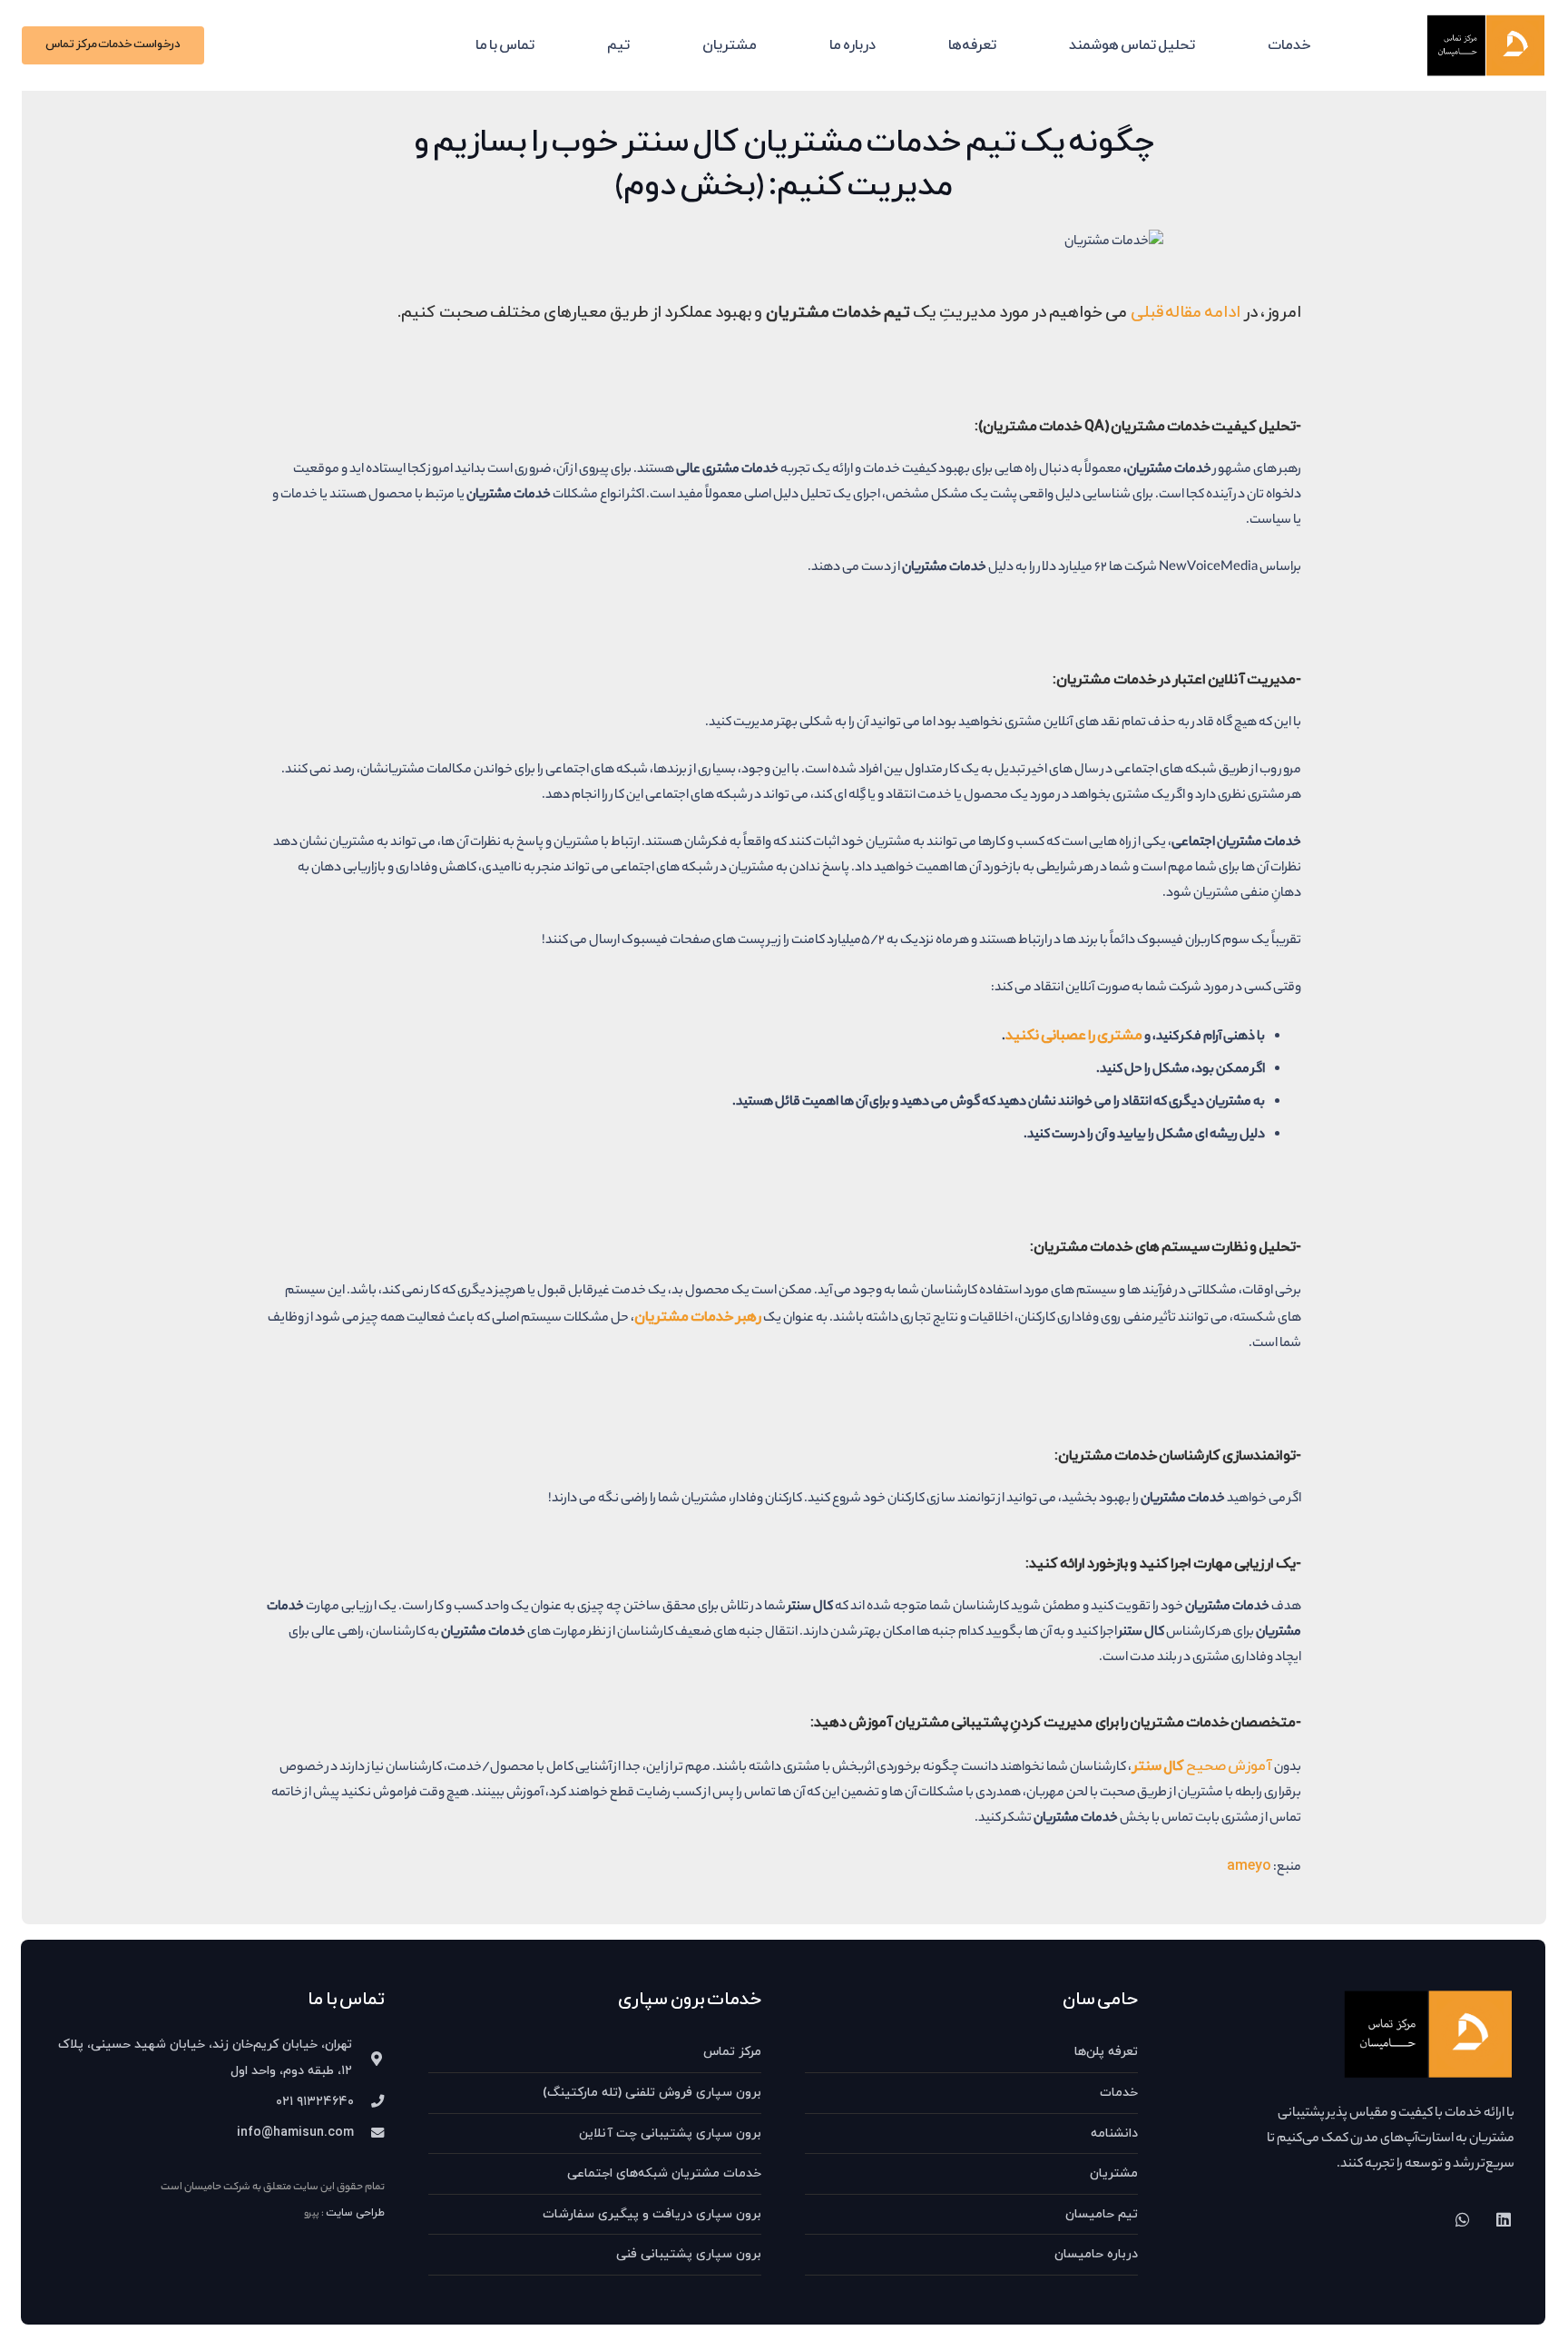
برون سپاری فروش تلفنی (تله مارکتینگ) (652, 2093)
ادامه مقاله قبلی (1187, 313)
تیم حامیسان (1102, 2214)
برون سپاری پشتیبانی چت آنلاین (670, 2134)
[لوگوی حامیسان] (1486, 45)
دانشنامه (1114, 2134)
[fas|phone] (369, 2103)
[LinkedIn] (1503, 2220)
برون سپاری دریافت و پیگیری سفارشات (652, 2214)
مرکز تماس (732, 2052)
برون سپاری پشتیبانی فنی (689, 2254)
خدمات (1119, 2093)
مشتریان (1114, 2173)
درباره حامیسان (1096, 2254)
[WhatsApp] (1462, 2220)
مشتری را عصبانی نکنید (1074, 1036)
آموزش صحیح (1203, 1766)
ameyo (1249, 1866)
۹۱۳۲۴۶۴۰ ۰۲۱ (315, 2102)
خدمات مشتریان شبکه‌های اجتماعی (664, 2173)
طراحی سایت (355, 2213)
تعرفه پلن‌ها (1106, 2052)
